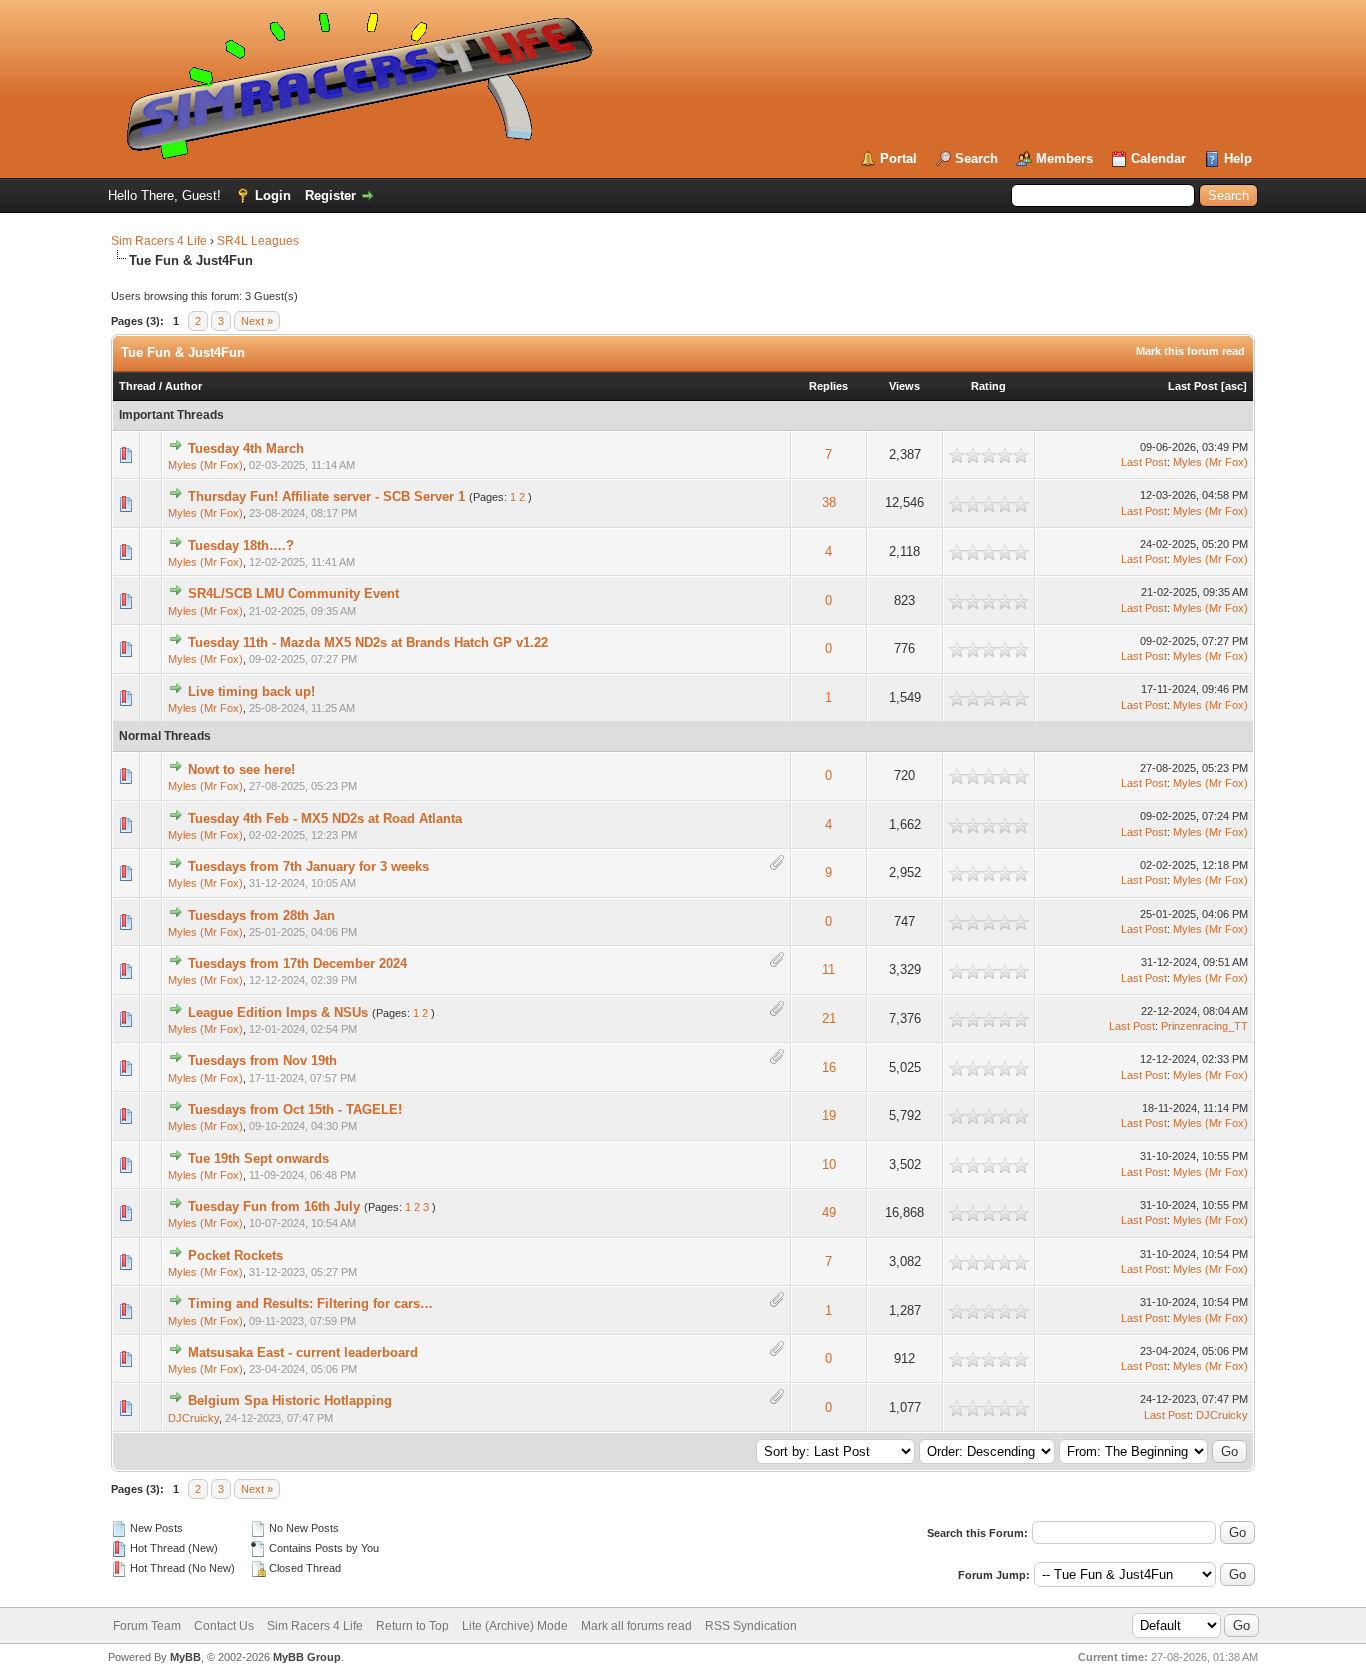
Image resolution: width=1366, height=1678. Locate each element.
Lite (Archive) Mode (515, 1626)
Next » (257, 321)
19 (829, 1115)
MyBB (185, 1657)
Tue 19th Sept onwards (258, 1158)
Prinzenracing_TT (1204, 1026)
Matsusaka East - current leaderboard (303, 1352)
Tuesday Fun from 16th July (274, 1206)
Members (1064, 158)
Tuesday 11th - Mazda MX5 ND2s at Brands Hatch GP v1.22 (368, 642)
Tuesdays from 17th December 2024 (297, 963)
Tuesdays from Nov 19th (262, 1060)
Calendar (1158, 158)
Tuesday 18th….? (241, 545)
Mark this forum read (1190, 351)
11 (828, 969)
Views (904, 386)
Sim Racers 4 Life (159, 241)
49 (829, 1212)
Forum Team (147, 1626)
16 (829, 1067)
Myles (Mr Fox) (205, 465)
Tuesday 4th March (246, 448)
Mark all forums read (636, 1626)
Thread (137, 386)
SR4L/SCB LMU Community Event (293, 593)
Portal (898, 158)
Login (273, 195)
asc (1234, 386)
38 (829, 502)
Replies (828, 386)
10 (829, 1164)
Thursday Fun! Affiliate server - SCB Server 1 (326, 496)
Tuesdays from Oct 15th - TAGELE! (295, 1109)
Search (976, 158)
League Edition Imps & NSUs (278, 1012)
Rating (988, 386)
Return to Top (412, 1626)
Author (183, 386)
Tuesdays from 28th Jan (261, 915)
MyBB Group (307, 1657)
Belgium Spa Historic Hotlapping (290, 1400)
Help (1238, 158)
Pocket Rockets (235, 1255)
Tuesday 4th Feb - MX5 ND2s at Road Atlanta (325, 818)
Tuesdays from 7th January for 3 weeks (308, 866)
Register (330, 195)
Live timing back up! (251, 691)
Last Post (1193, 386)
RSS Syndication (751, 1626)
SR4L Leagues (258, 241)
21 (829, 1018)
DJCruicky (193, 1418)
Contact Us (224, 1626)
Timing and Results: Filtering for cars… (310, 1303)
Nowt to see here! (241, 769)
